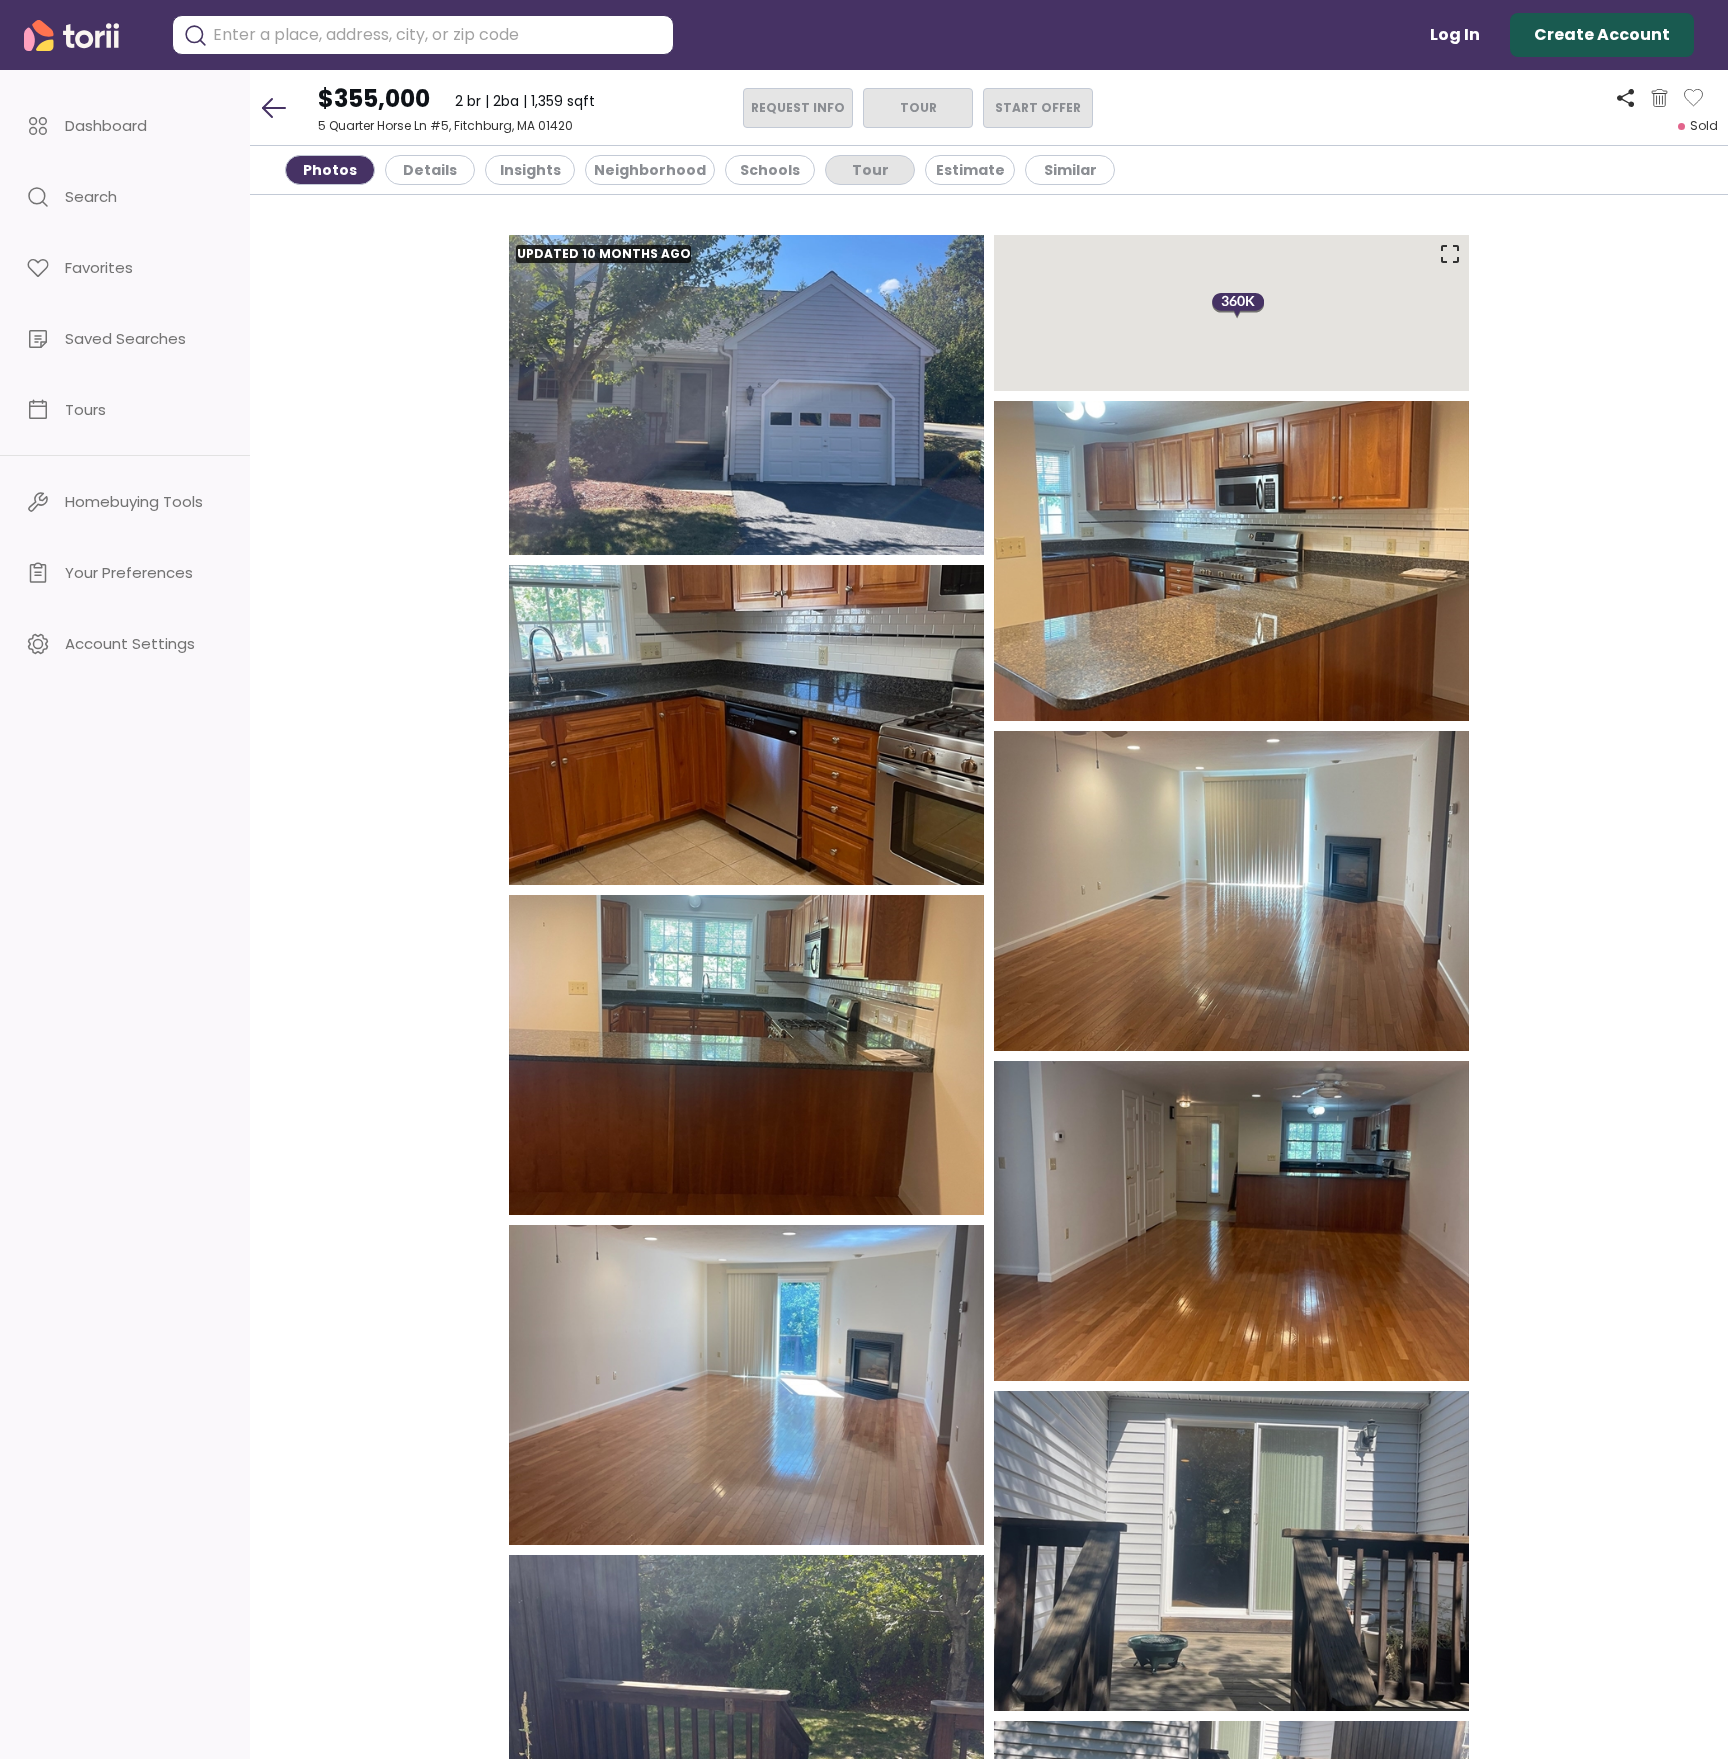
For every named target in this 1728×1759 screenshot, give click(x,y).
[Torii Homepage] (85, 35)
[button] (125, 125)
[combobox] (438, 35)
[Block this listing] (1659, 98)
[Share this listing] (1625, 97)
